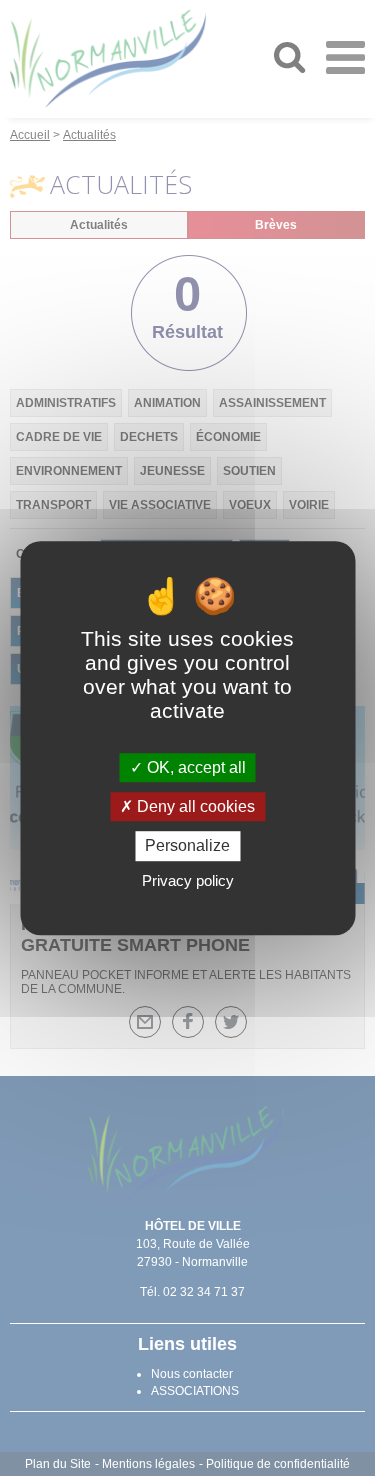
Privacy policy (188, 880)
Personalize (187, 846)
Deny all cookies (194, 806)
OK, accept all (194, 767)
